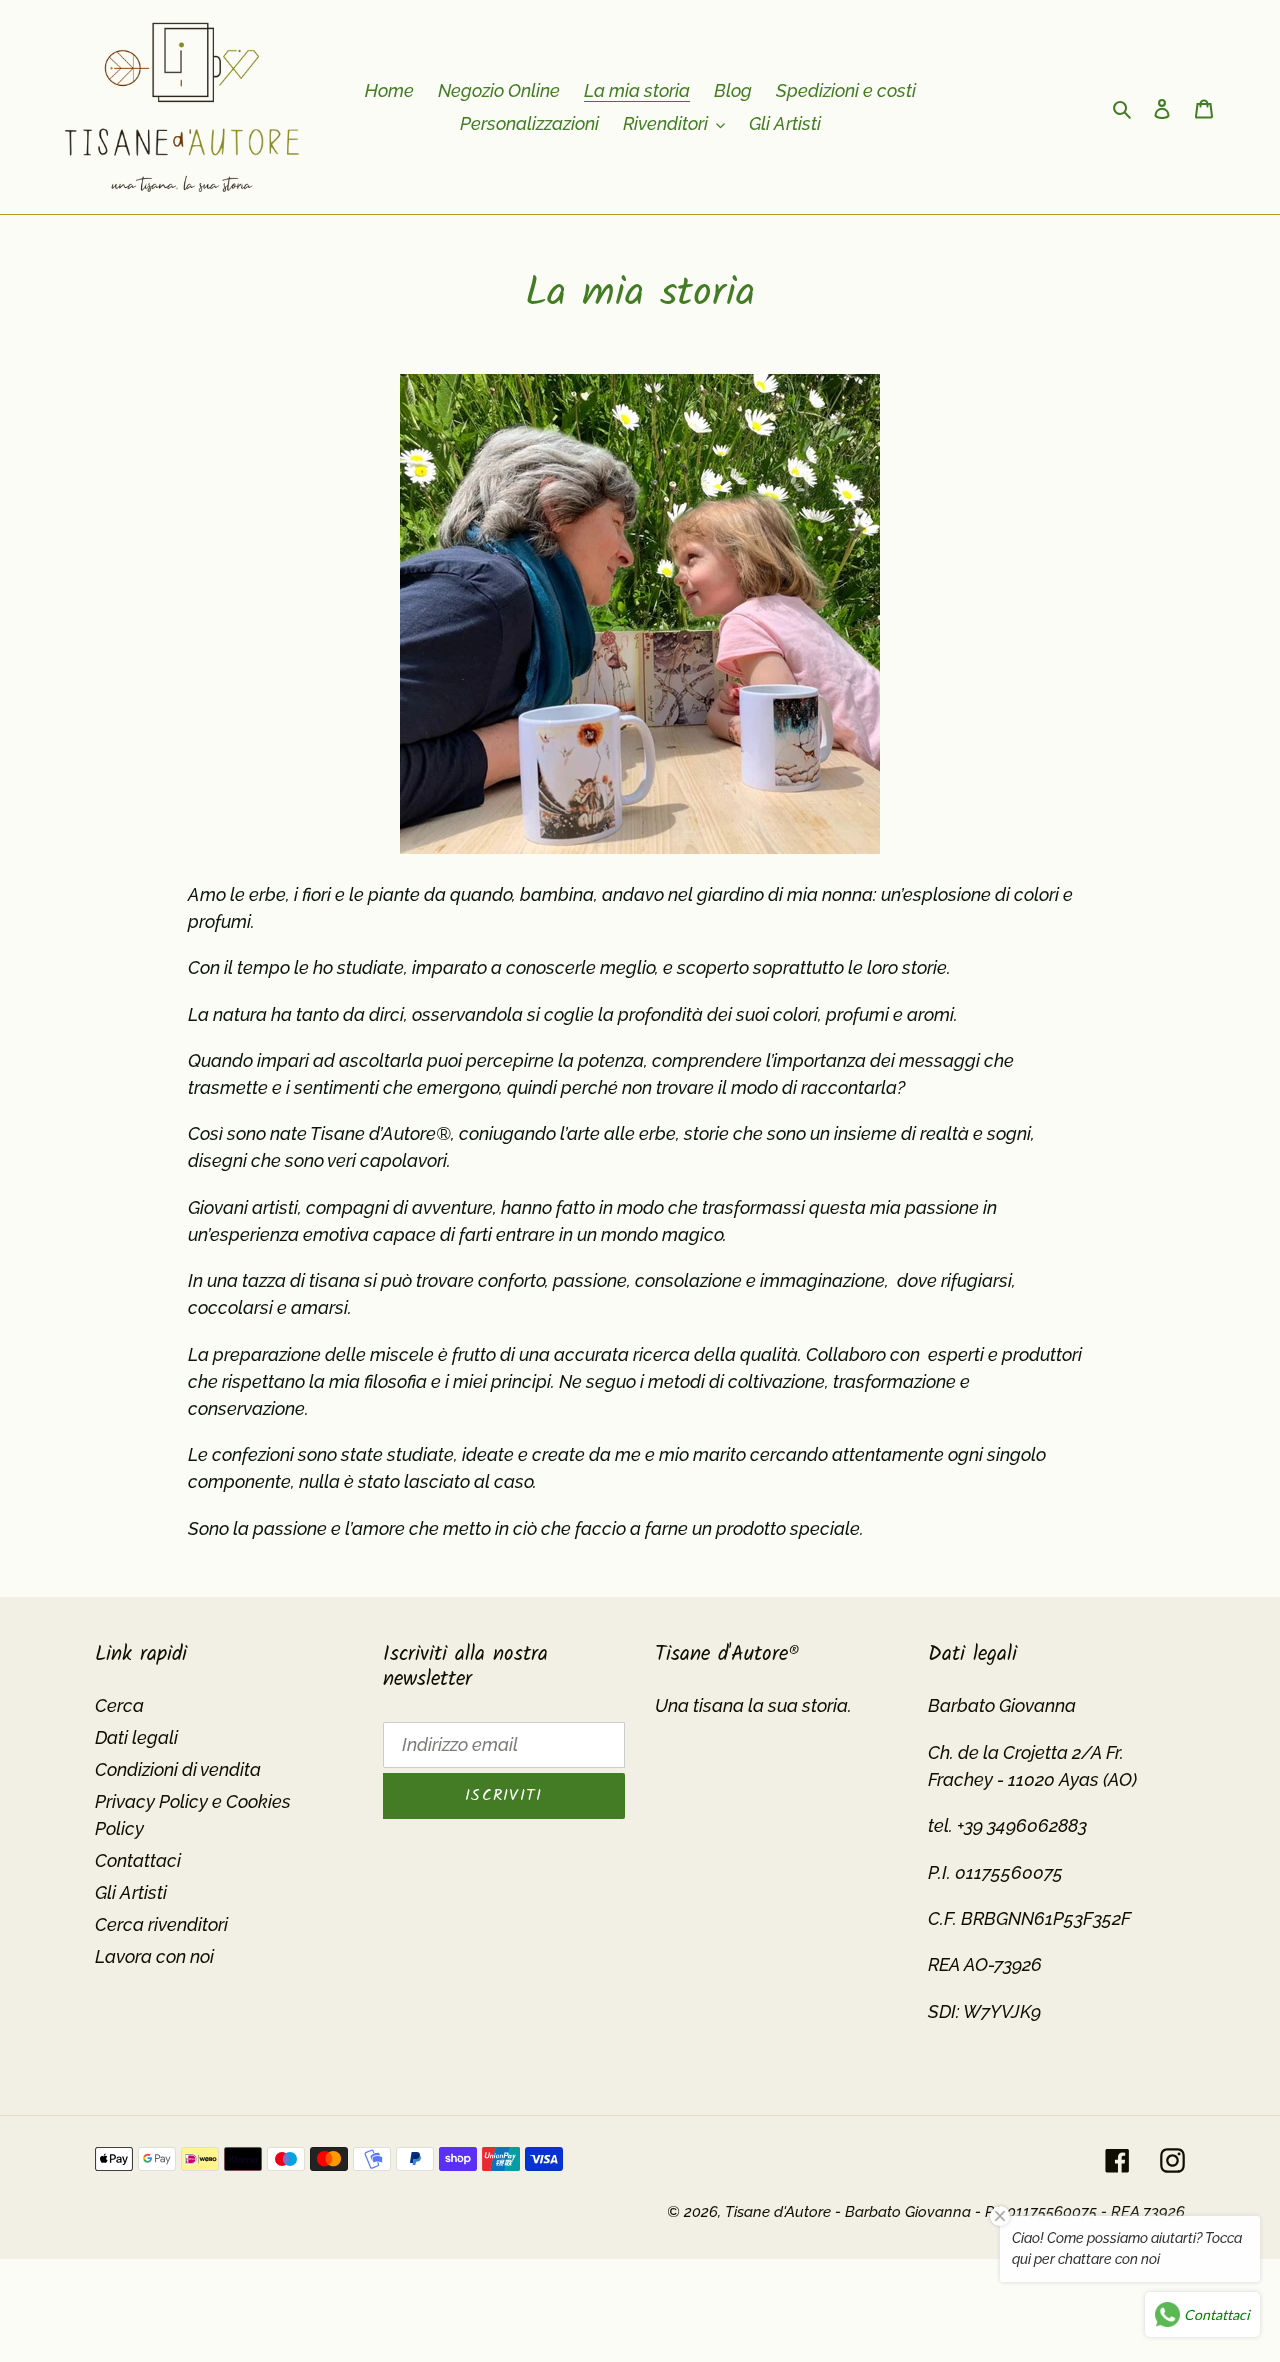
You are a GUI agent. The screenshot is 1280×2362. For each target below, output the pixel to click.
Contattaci (138, 1860)
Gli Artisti (131, 1892)
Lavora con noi (154, 1956)
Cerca (119, 1705)
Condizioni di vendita (178, 1769)
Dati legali (136, 1737)
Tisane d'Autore (778, 2212)
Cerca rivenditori (161, 1924)
